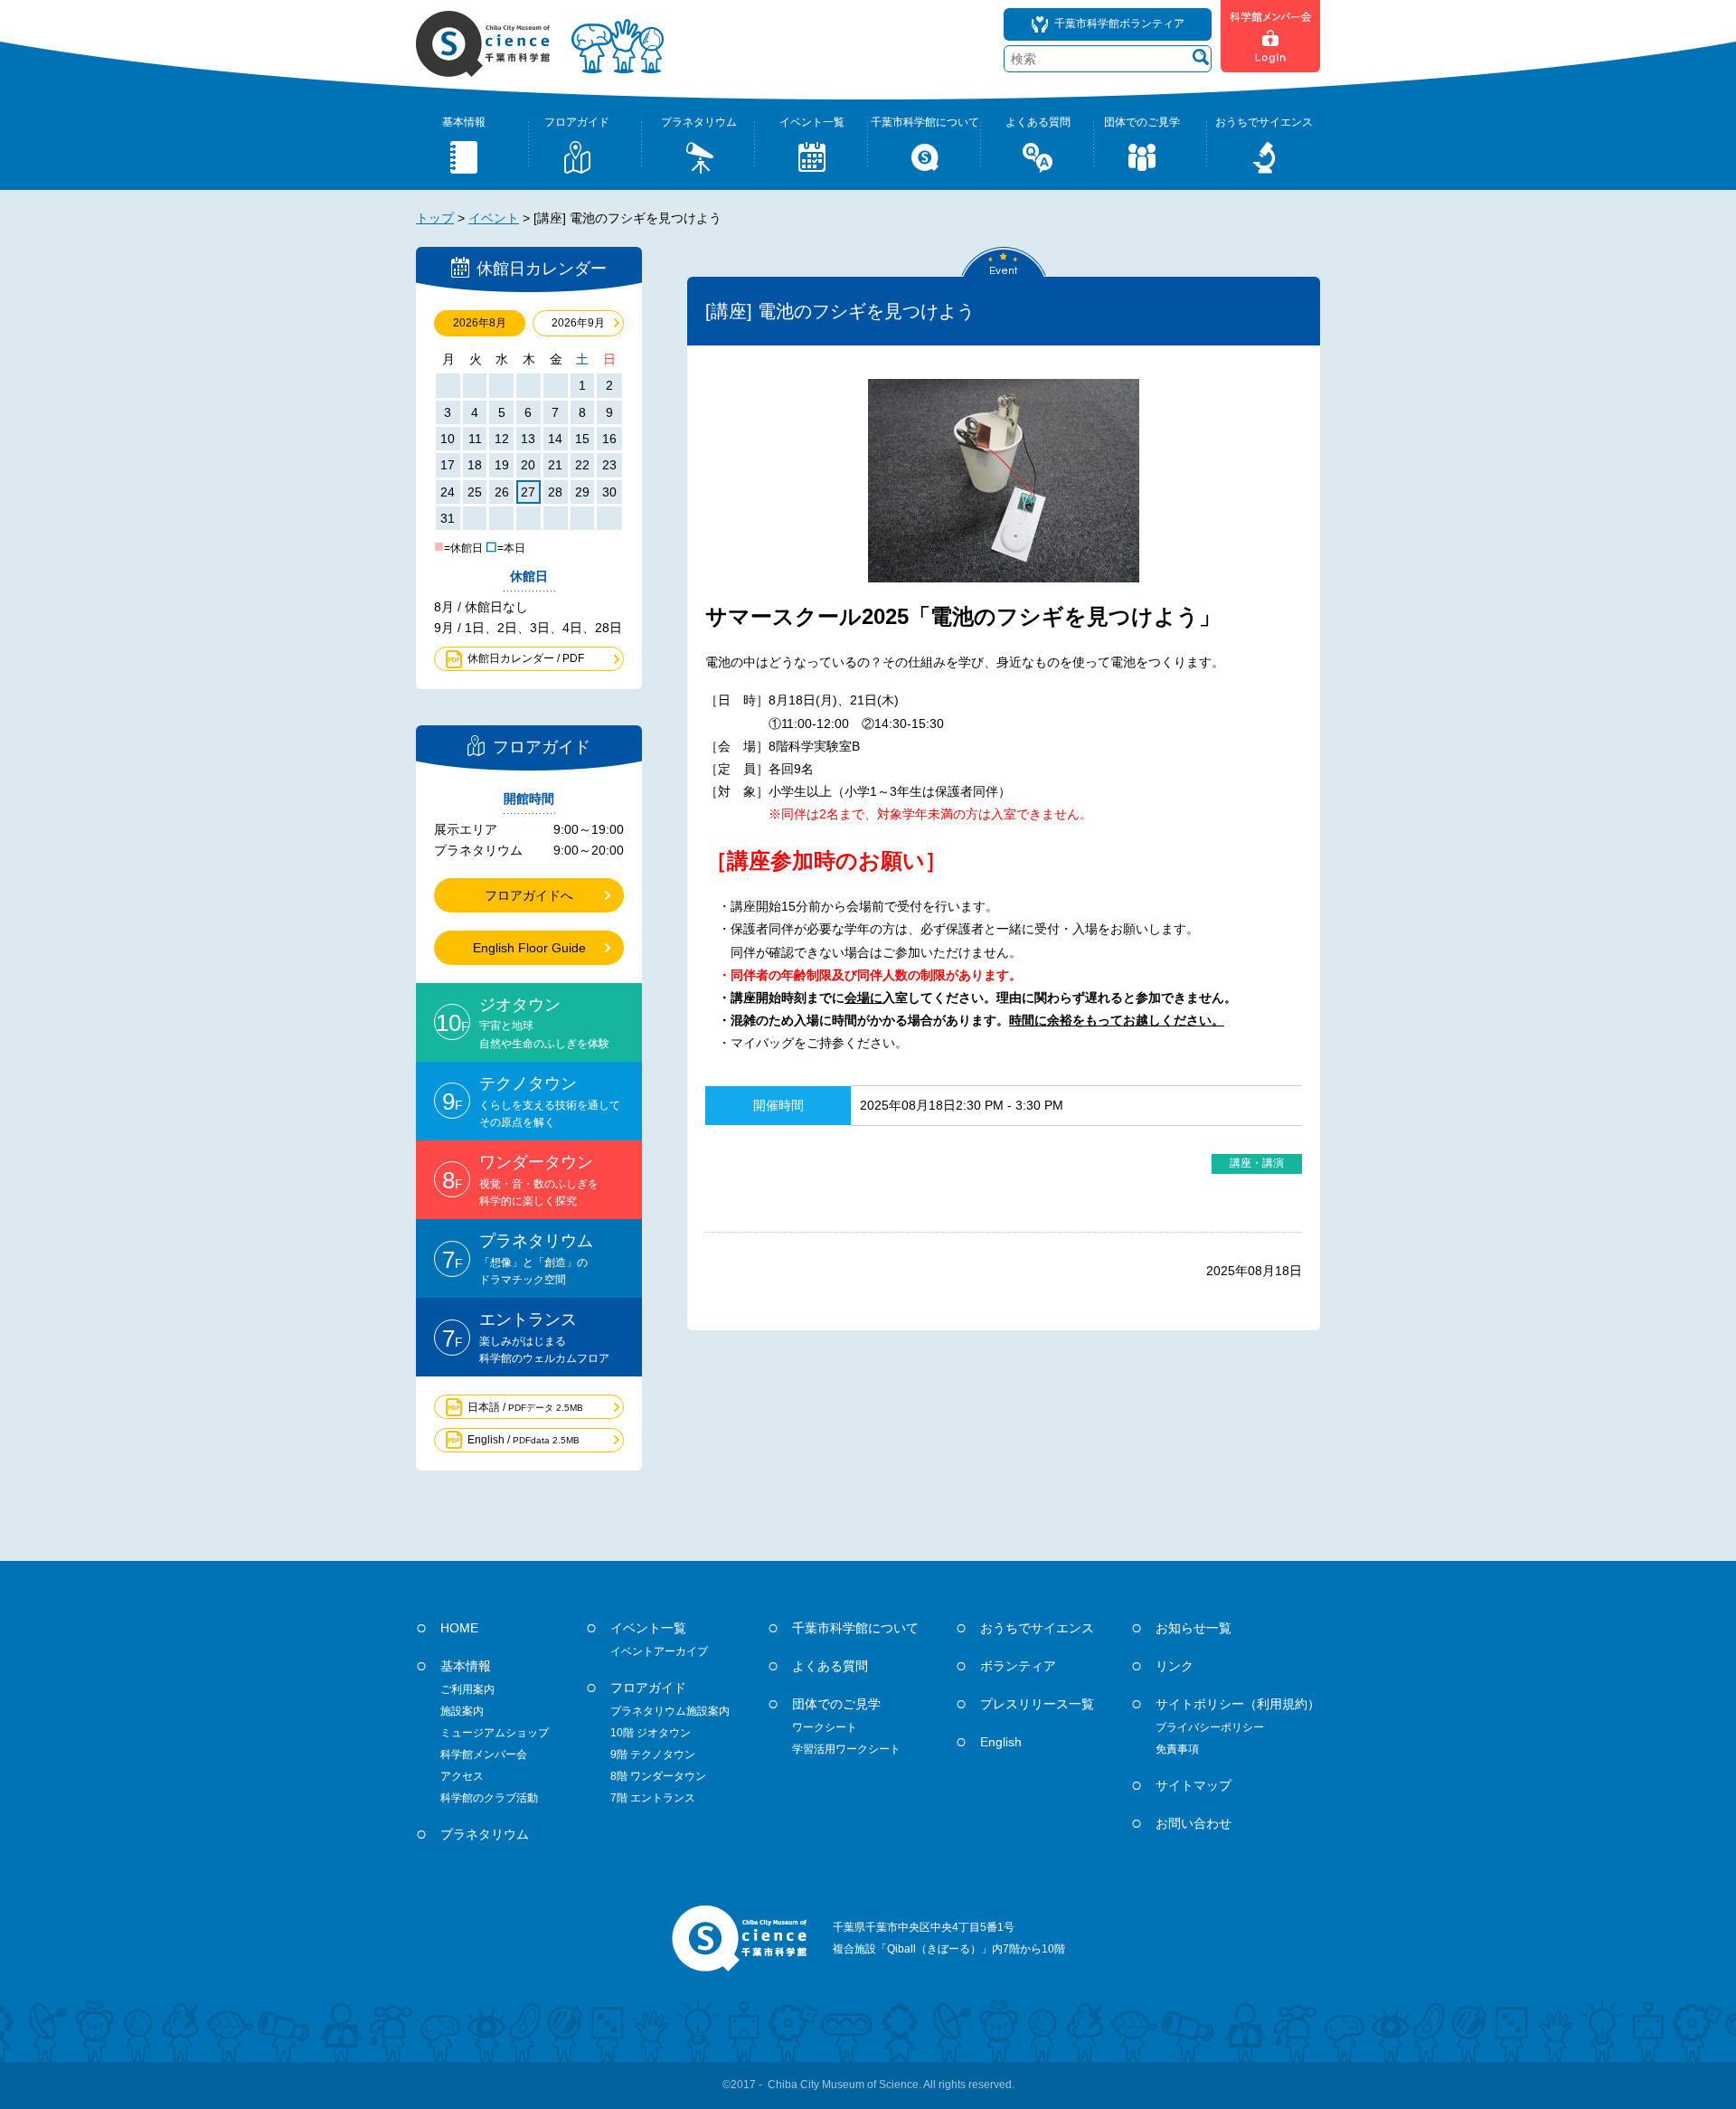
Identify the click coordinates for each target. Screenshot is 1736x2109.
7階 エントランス (653, 1798)
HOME (459, 1628)
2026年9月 (578, 323)
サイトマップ (1193, 1785)
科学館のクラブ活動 (489, 1798)
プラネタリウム (485, 1834)
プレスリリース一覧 (1037, 1704)
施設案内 (462, 1711)
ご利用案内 (467, 1689)
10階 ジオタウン (651, 1733)
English (1001, 1742)
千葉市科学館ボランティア (1119, 24)
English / (524, 1440)
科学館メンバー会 (484, 1754)
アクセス (462, 1776)
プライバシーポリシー (1210, 1727)
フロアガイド (648, 1688)
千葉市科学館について (855, 1628)
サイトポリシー (1238, 1704)
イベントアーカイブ (659, 1651)
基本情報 (466, 1666)
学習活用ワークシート (846, 1749)
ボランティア (1018, 1666)
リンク (1175, 1666)
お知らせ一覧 (1193, 1628)
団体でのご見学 (836, 1704)
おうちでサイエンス (1037, 1628)
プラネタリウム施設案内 (670, 1711)
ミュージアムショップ (495, 1733)
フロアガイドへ (529, 895)
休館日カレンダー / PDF (526, 658)
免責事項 (1177, 1749)
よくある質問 (830, 1666)
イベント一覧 (648, 1628)
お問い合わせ (1193, 1823)
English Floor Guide (529, 948)
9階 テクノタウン (653, 1754)
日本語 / (525, 1407)
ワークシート (825, 1727)
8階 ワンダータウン (658, 1776)
